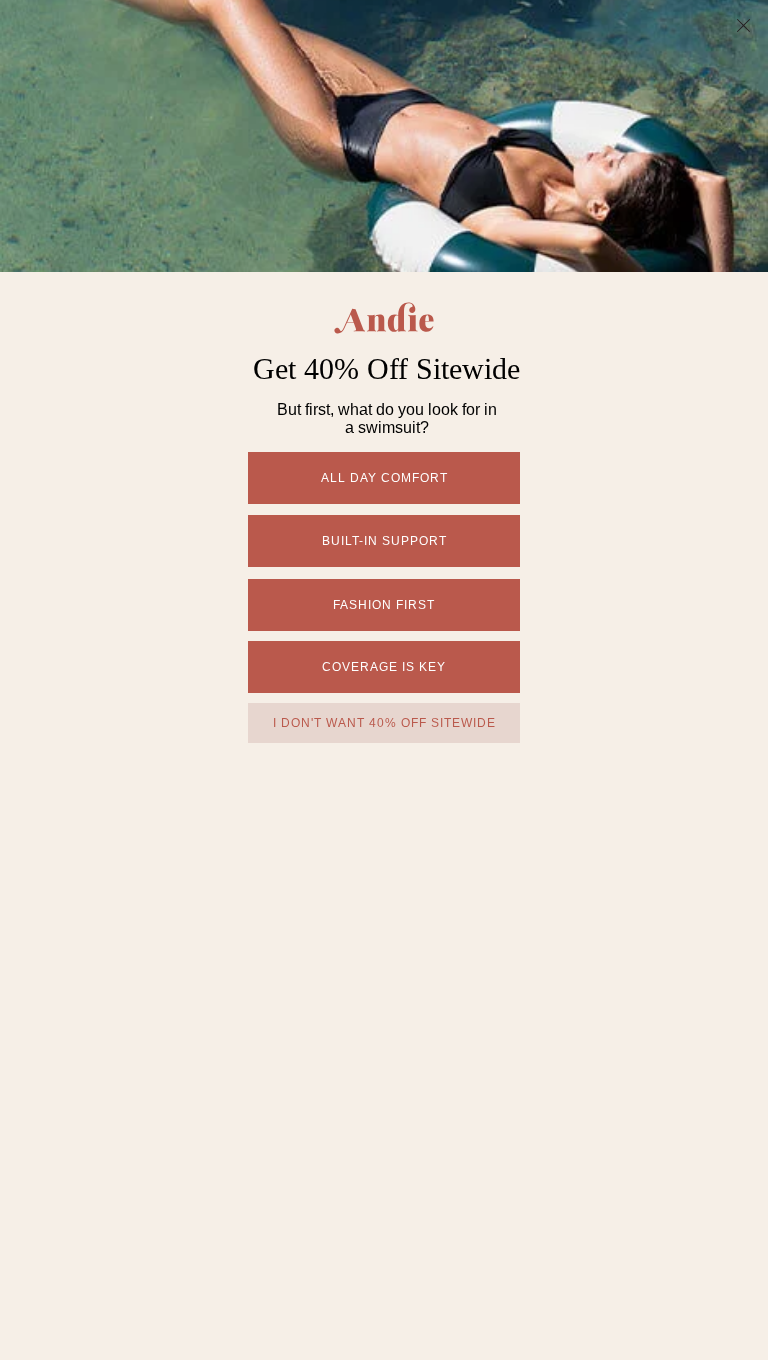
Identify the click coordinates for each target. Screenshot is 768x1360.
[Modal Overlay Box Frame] (384, 680)
